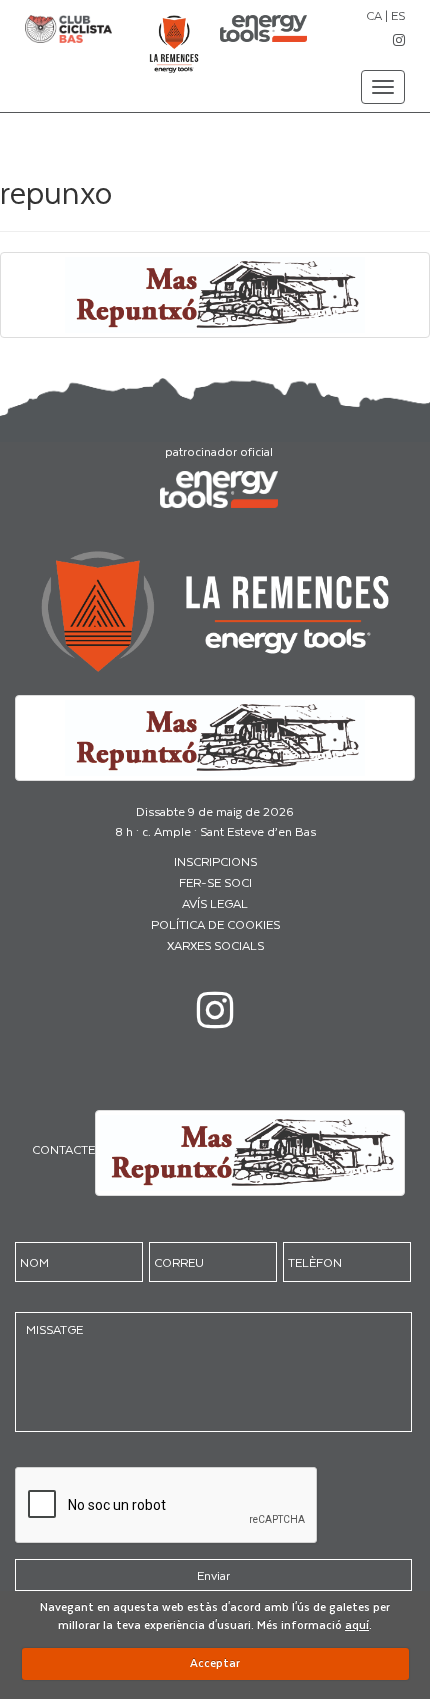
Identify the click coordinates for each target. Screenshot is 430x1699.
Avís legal (215, 903)
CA (374, 15)
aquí (357, 1624)
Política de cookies (215, 924)
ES (398, 15)
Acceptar (215, 1662)
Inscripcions (215, 861)
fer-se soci (215, 882)
